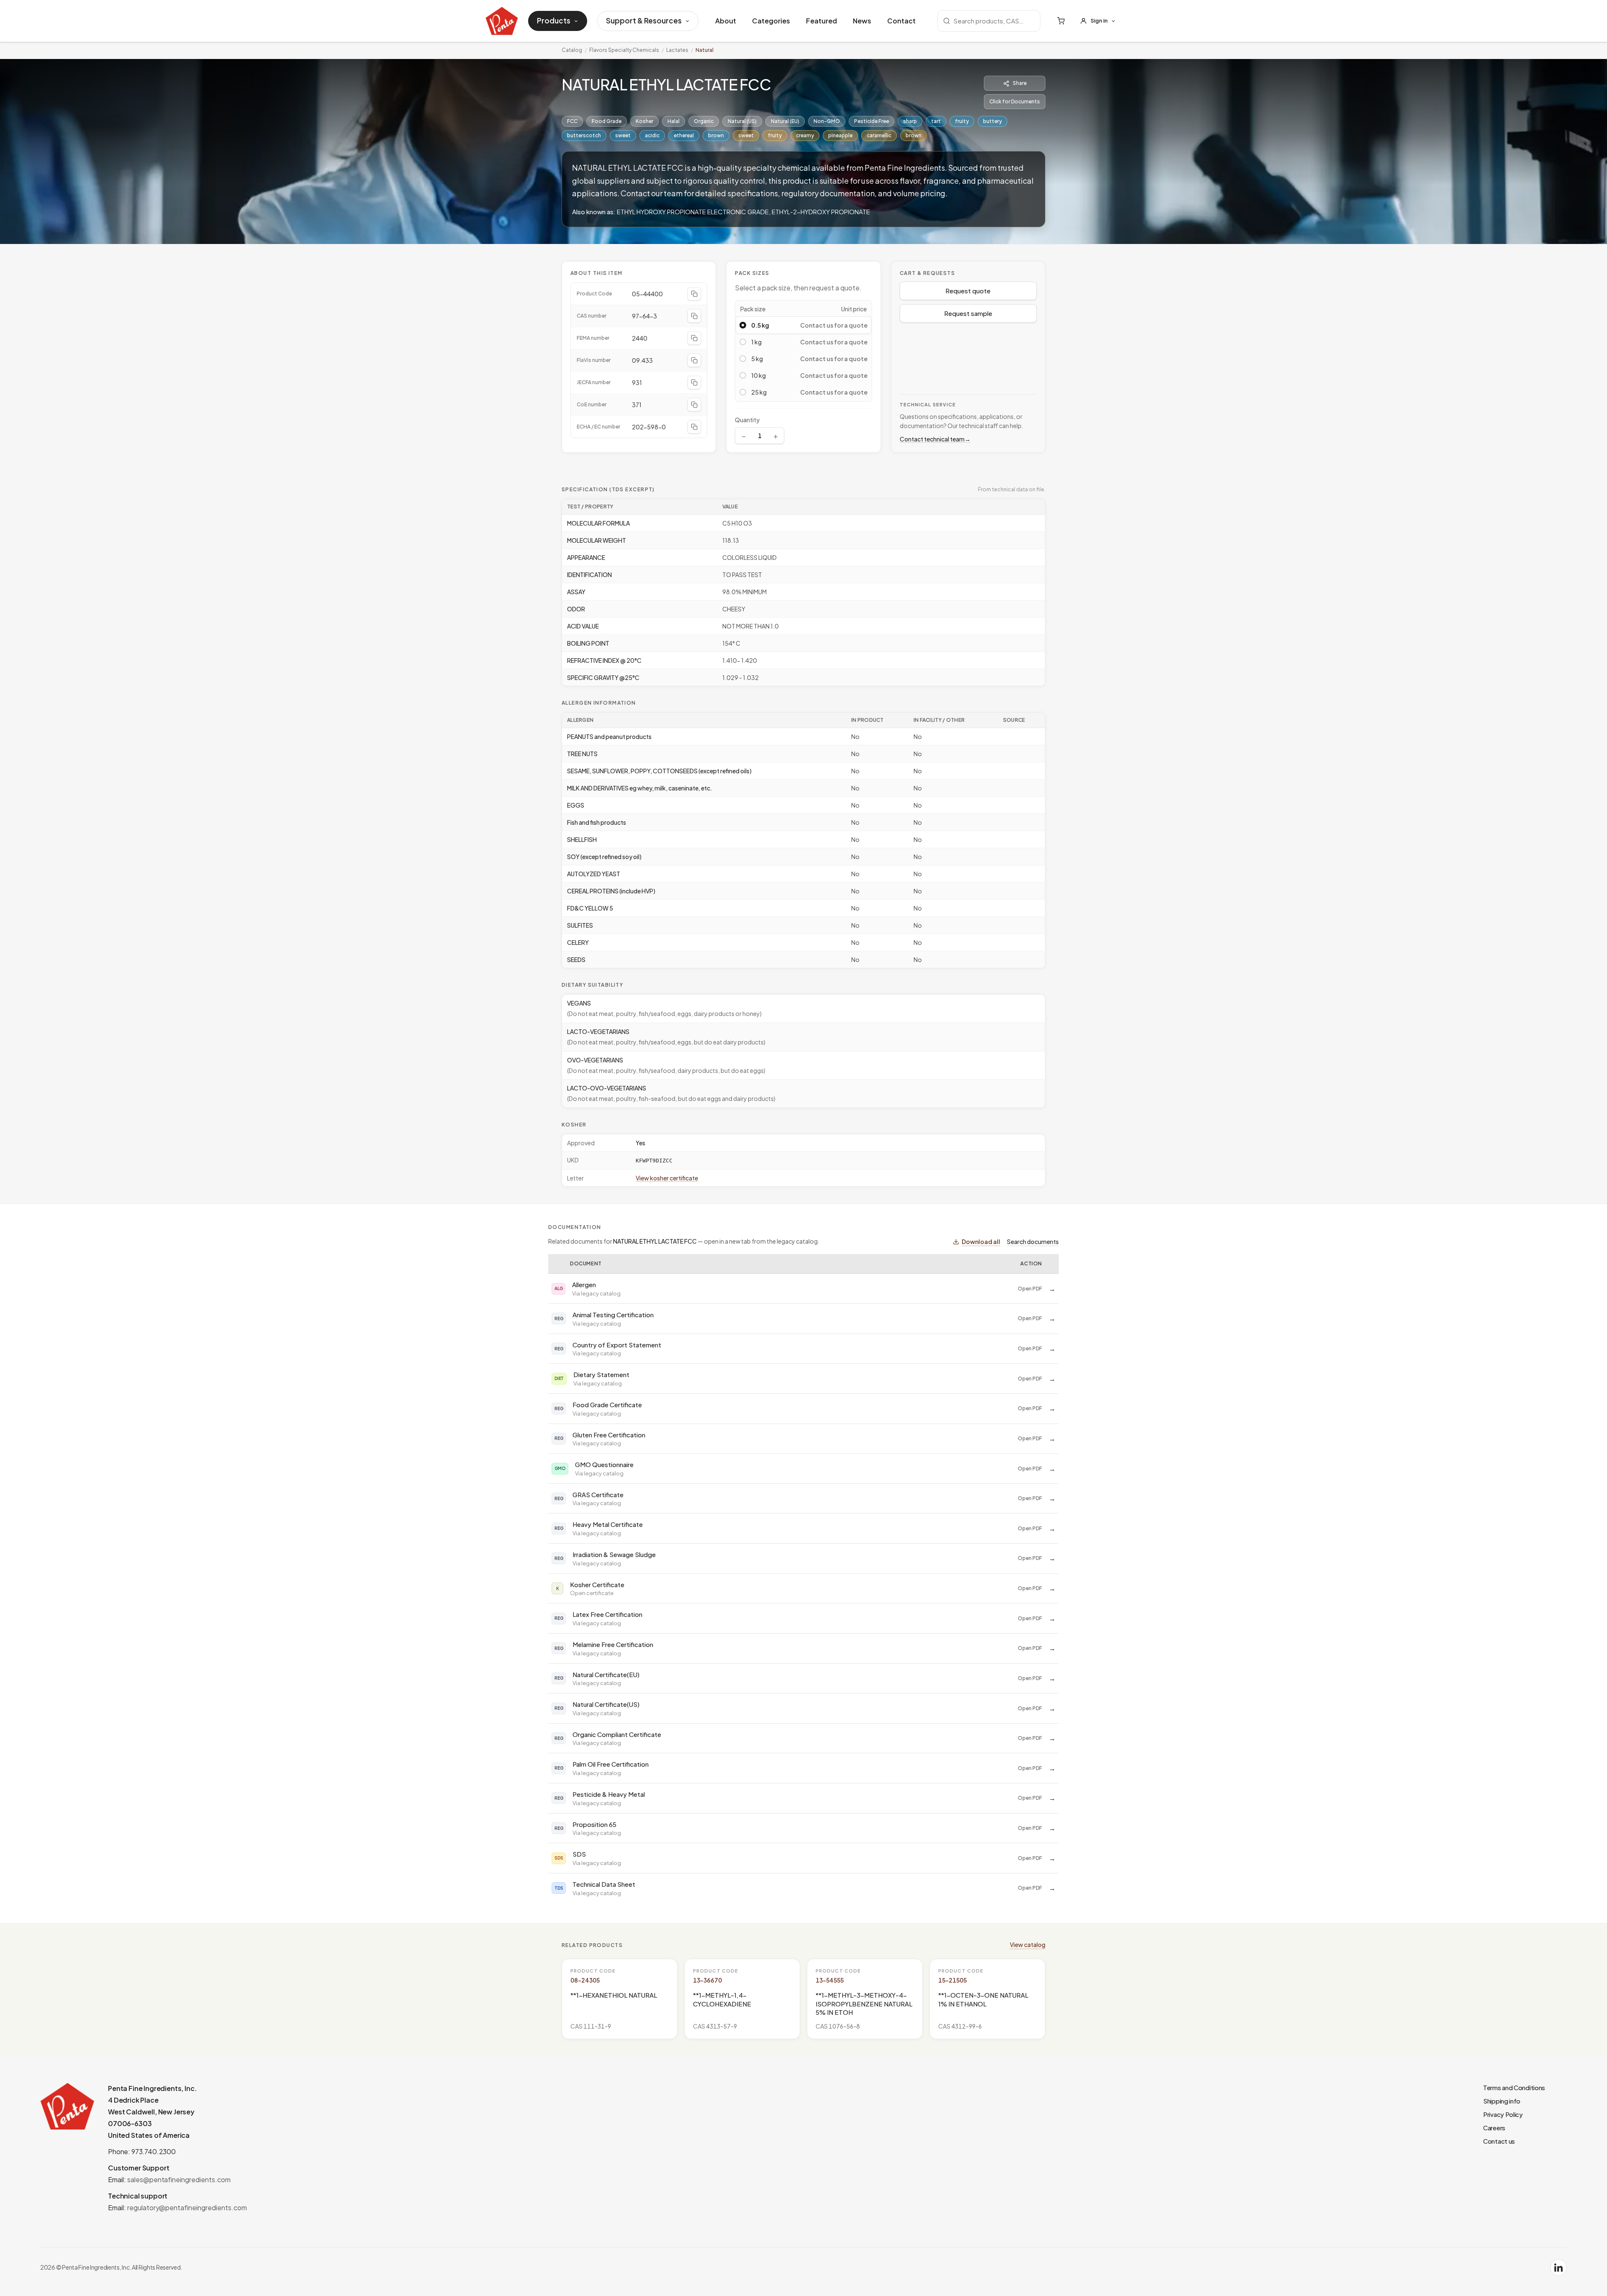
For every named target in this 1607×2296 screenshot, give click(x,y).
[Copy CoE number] (694, 405)
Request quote (968, 291)
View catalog (1028, 1945)
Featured (821, 21)
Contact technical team (935, 439)
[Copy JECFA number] (694, 382)
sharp (910, 121)
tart (936, 121)
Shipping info (1502, 2101)
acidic (652, 135)
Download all (981, 1242)
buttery (992, 121)
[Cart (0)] (1061, 21)
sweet (623, 135)
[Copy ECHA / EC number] (694, 427)
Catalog (572, 50)
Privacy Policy (1503, 2114)
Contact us (1499, 2141)
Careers (1494, 2128)
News (862, 21)
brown (716, 135)
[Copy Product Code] (694, 294)
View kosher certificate (667, 1178)
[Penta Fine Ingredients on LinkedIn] (1558, 2268)
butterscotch (584, 135)
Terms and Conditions (1514, 2087)
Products (554, 21)
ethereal (684, 135)
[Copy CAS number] (694, 316)
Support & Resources (644, 21)
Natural (705, 50)
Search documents (1033, 1242)
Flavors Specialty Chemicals (624, 50)
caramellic (879, 135)
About (726, 21)
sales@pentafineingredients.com (179, 2179)
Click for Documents (1015, 101)
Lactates (677, 50)
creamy (805, 135)
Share (1020, 83)
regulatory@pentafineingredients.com (187, 2207)
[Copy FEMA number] (694, 338)
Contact (901, 21)
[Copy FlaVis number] (694, 360)
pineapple (840, 135)
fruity (962, 121)
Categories (771, 21)
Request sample (968, 313)
